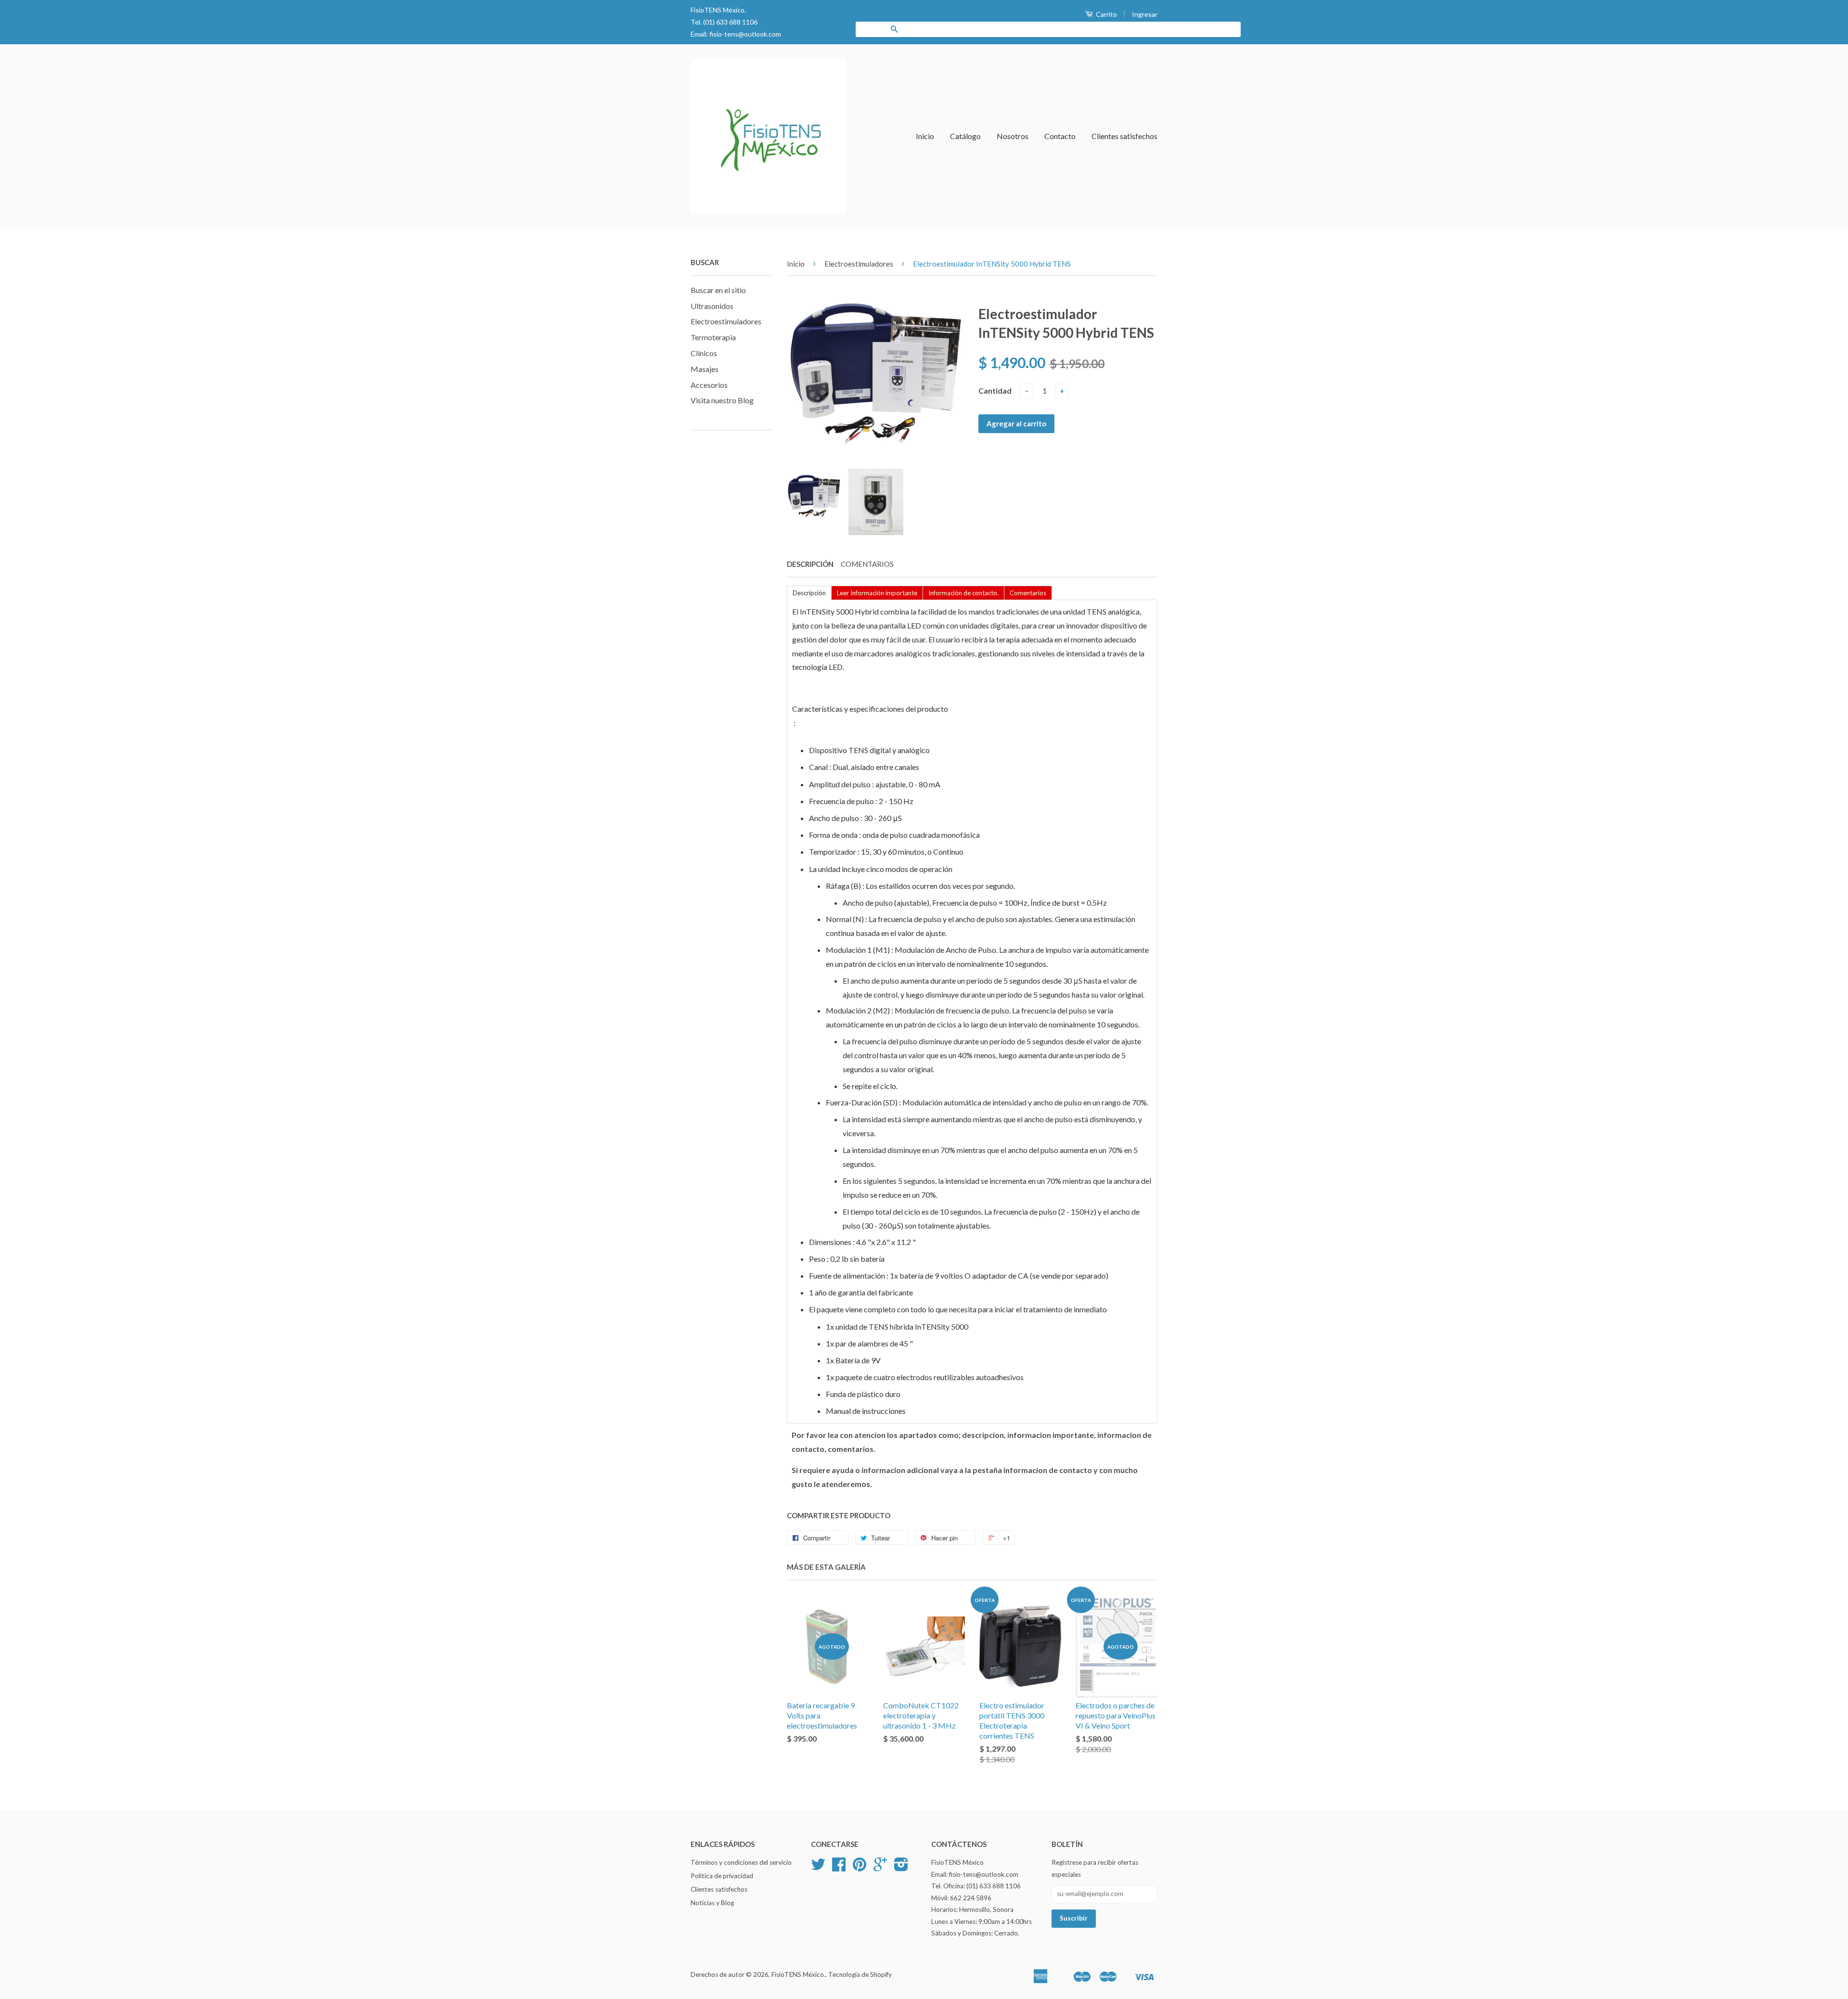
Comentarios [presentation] (1028, 593)
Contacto (1060, 136)
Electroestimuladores (726, 321)
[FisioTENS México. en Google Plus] (880, 1868)
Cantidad (995, 391)
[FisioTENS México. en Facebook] (839, 1868)
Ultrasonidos (712, 306)
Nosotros (1013, 136)
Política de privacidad (722, 1876)
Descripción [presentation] (809, 593)
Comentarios (867, 564)
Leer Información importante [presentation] (877, 593)
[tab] (809, 592)
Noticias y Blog (712, 1903)
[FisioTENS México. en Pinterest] (860, 1868)
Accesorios (709, 385)
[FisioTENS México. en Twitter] (818, 1868)
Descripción (810, 564)
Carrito (1106, 14)
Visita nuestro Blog (722, 400)
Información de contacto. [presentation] (963, 593)
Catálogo (965, 136)
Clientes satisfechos (1124, 136)
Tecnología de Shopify (860, 1974)
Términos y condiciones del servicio (741, 1862)
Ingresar (1145, 14)
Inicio (925, 136)
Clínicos (704, 353)
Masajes (705, 369)
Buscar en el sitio (718, 290)
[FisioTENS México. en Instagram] (901, 1868)
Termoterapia (713, 337)
